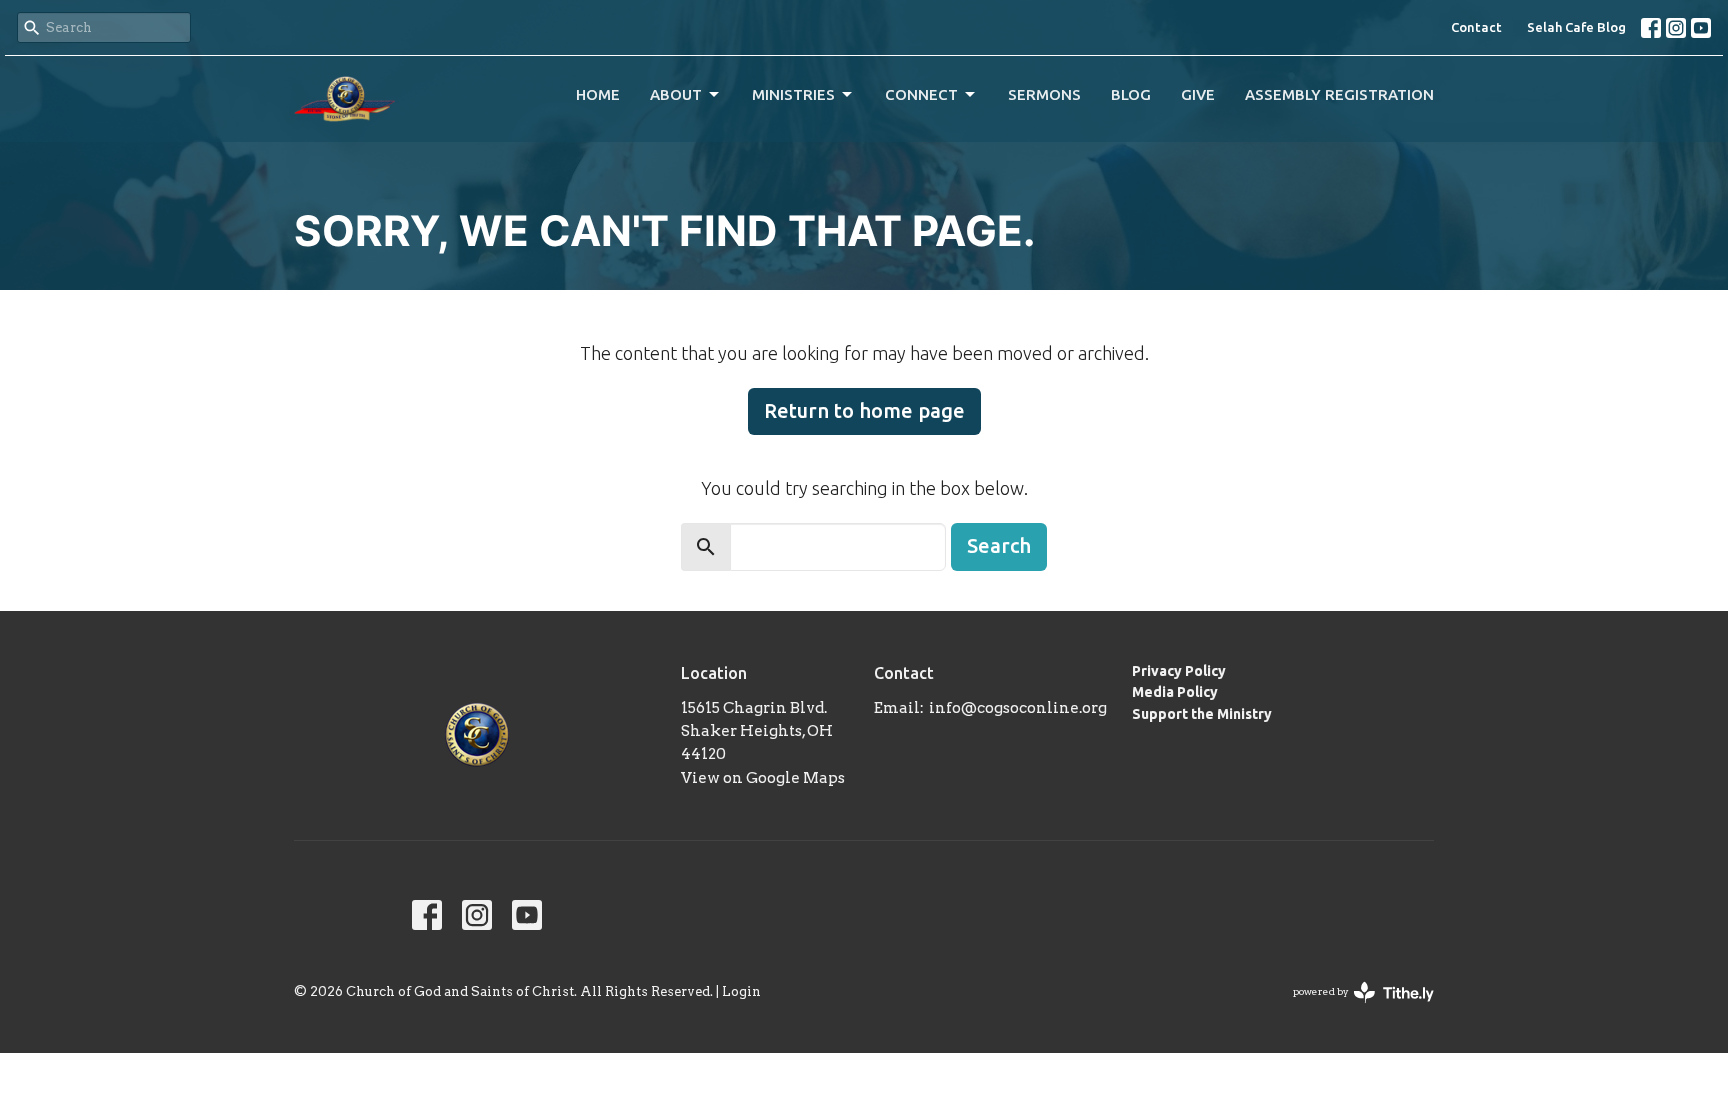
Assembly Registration (1339, 94)
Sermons (1044, 94)
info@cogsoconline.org (1018, 708)
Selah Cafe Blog (1576, 27)
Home (598, 94)
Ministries (793, 94)
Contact (1476, 27)
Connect (921, 94)
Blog (1131, 94)
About (676, 94)
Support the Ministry (1202, 714)
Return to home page (864, 410)
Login (741, 991)
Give (1198, 94)
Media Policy (1175, 692)
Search (999, 545)
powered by (1353, 1008)
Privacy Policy (1179, 671)
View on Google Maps (763, 778)
